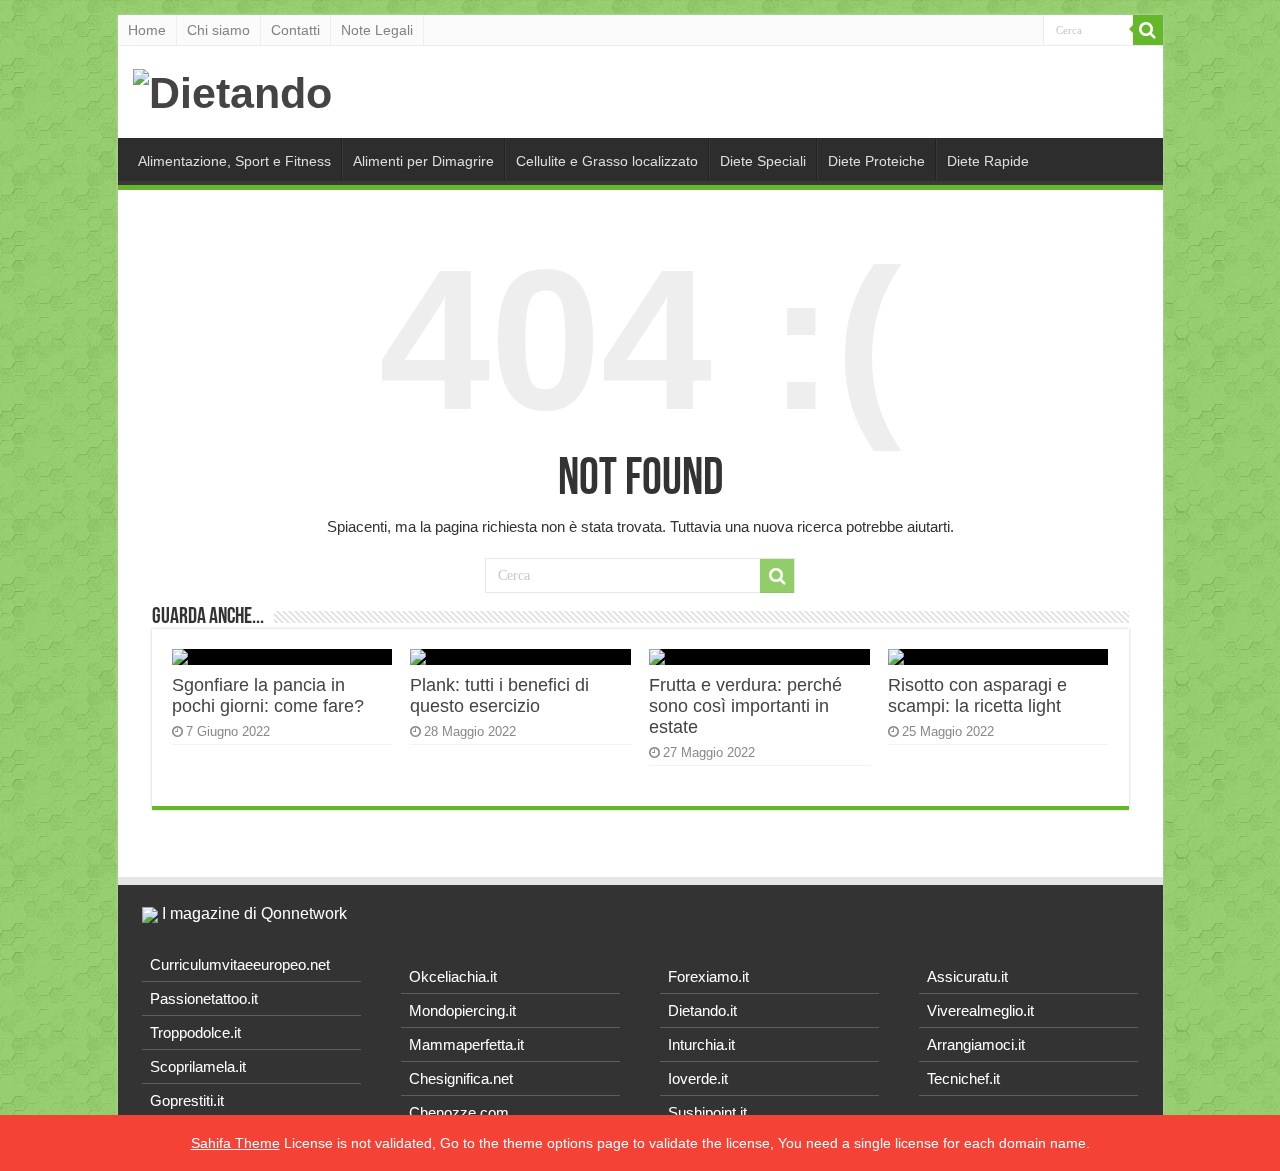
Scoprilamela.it (198, 1066)
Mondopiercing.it (462, 1010)
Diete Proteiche (876, 161)
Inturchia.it (701, 1044)
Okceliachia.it (453, 976)
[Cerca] (1148, 30)
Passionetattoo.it (204, 998)
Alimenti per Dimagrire (423, 161)
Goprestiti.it (187, 1100)
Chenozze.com (459, 1112)
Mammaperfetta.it (466, 1044)
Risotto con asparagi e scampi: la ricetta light (977, 695)
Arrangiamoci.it (976, 1044)
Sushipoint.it (707, 1112)
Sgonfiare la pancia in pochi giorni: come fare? (268, 695)
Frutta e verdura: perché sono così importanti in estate (745, 706)
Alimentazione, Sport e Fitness (234, 161)
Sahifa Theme (235, 1143)
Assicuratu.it (967, 976)
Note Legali (377, 30)
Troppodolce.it (195, 1032)
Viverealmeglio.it (980, 1010)
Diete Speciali (763, 161)
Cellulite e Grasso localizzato (607, 161)
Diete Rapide (988, 161)
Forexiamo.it (708, 976)
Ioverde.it (698, 1078)
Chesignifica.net (461, 1078)
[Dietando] (232, 90)
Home (147, 30)
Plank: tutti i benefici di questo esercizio (499, 695)
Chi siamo (218, 30)
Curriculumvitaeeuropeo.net (240, 964)
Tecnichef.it (963, 1078)
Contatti (295, 30)
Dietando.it (702, 1010)
